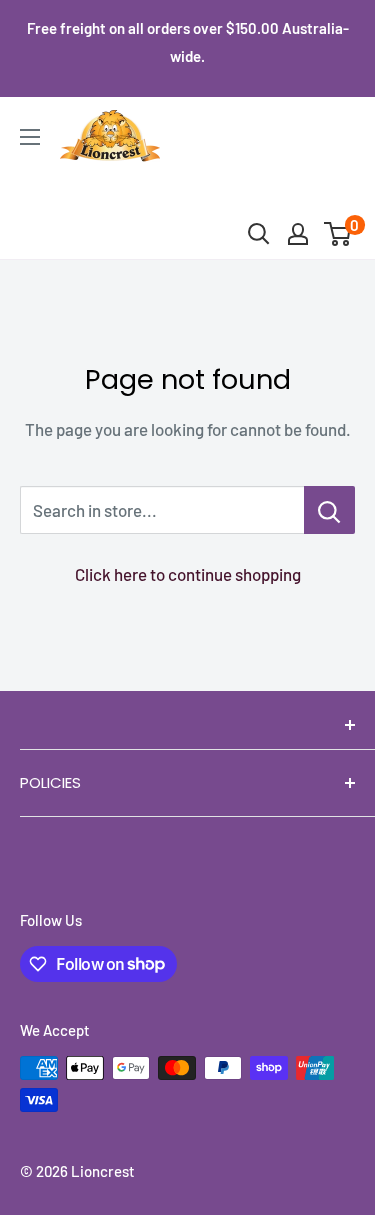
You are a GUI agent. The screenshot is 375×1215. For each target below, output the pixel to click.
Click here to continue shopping (188, 574)
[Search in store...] (329, 510)
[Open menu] (30, 137)
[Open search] (259, 234)
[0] (338, 234)
